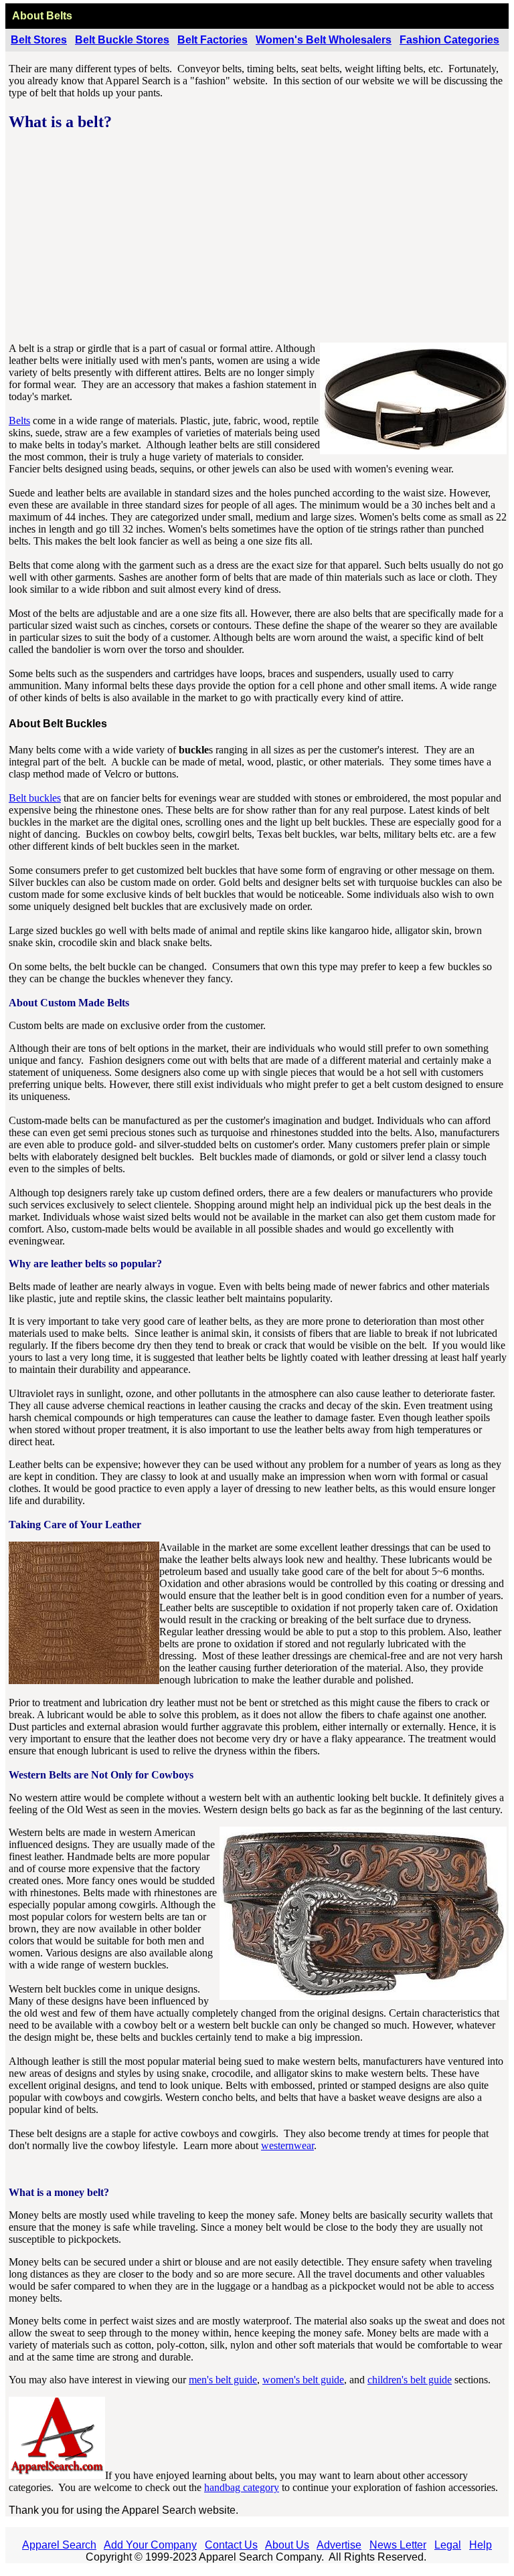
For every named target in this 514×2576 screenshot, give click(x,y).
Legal (448, 2545)
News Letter (398, 2545)
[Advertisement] (258, 238)
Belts (19, 421)
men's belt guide (223, 2380)
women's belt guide (303, 2380)
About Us (287, 2545)
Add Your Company (150, 2545)
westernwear (287, 2145)
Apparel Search (59, 2545)
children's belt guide (410, 2380)
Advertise (339, 2545)
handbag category (242, 2487)
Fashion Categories (449, 40)
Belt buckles (35, 798)
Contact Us (231, 2545)
